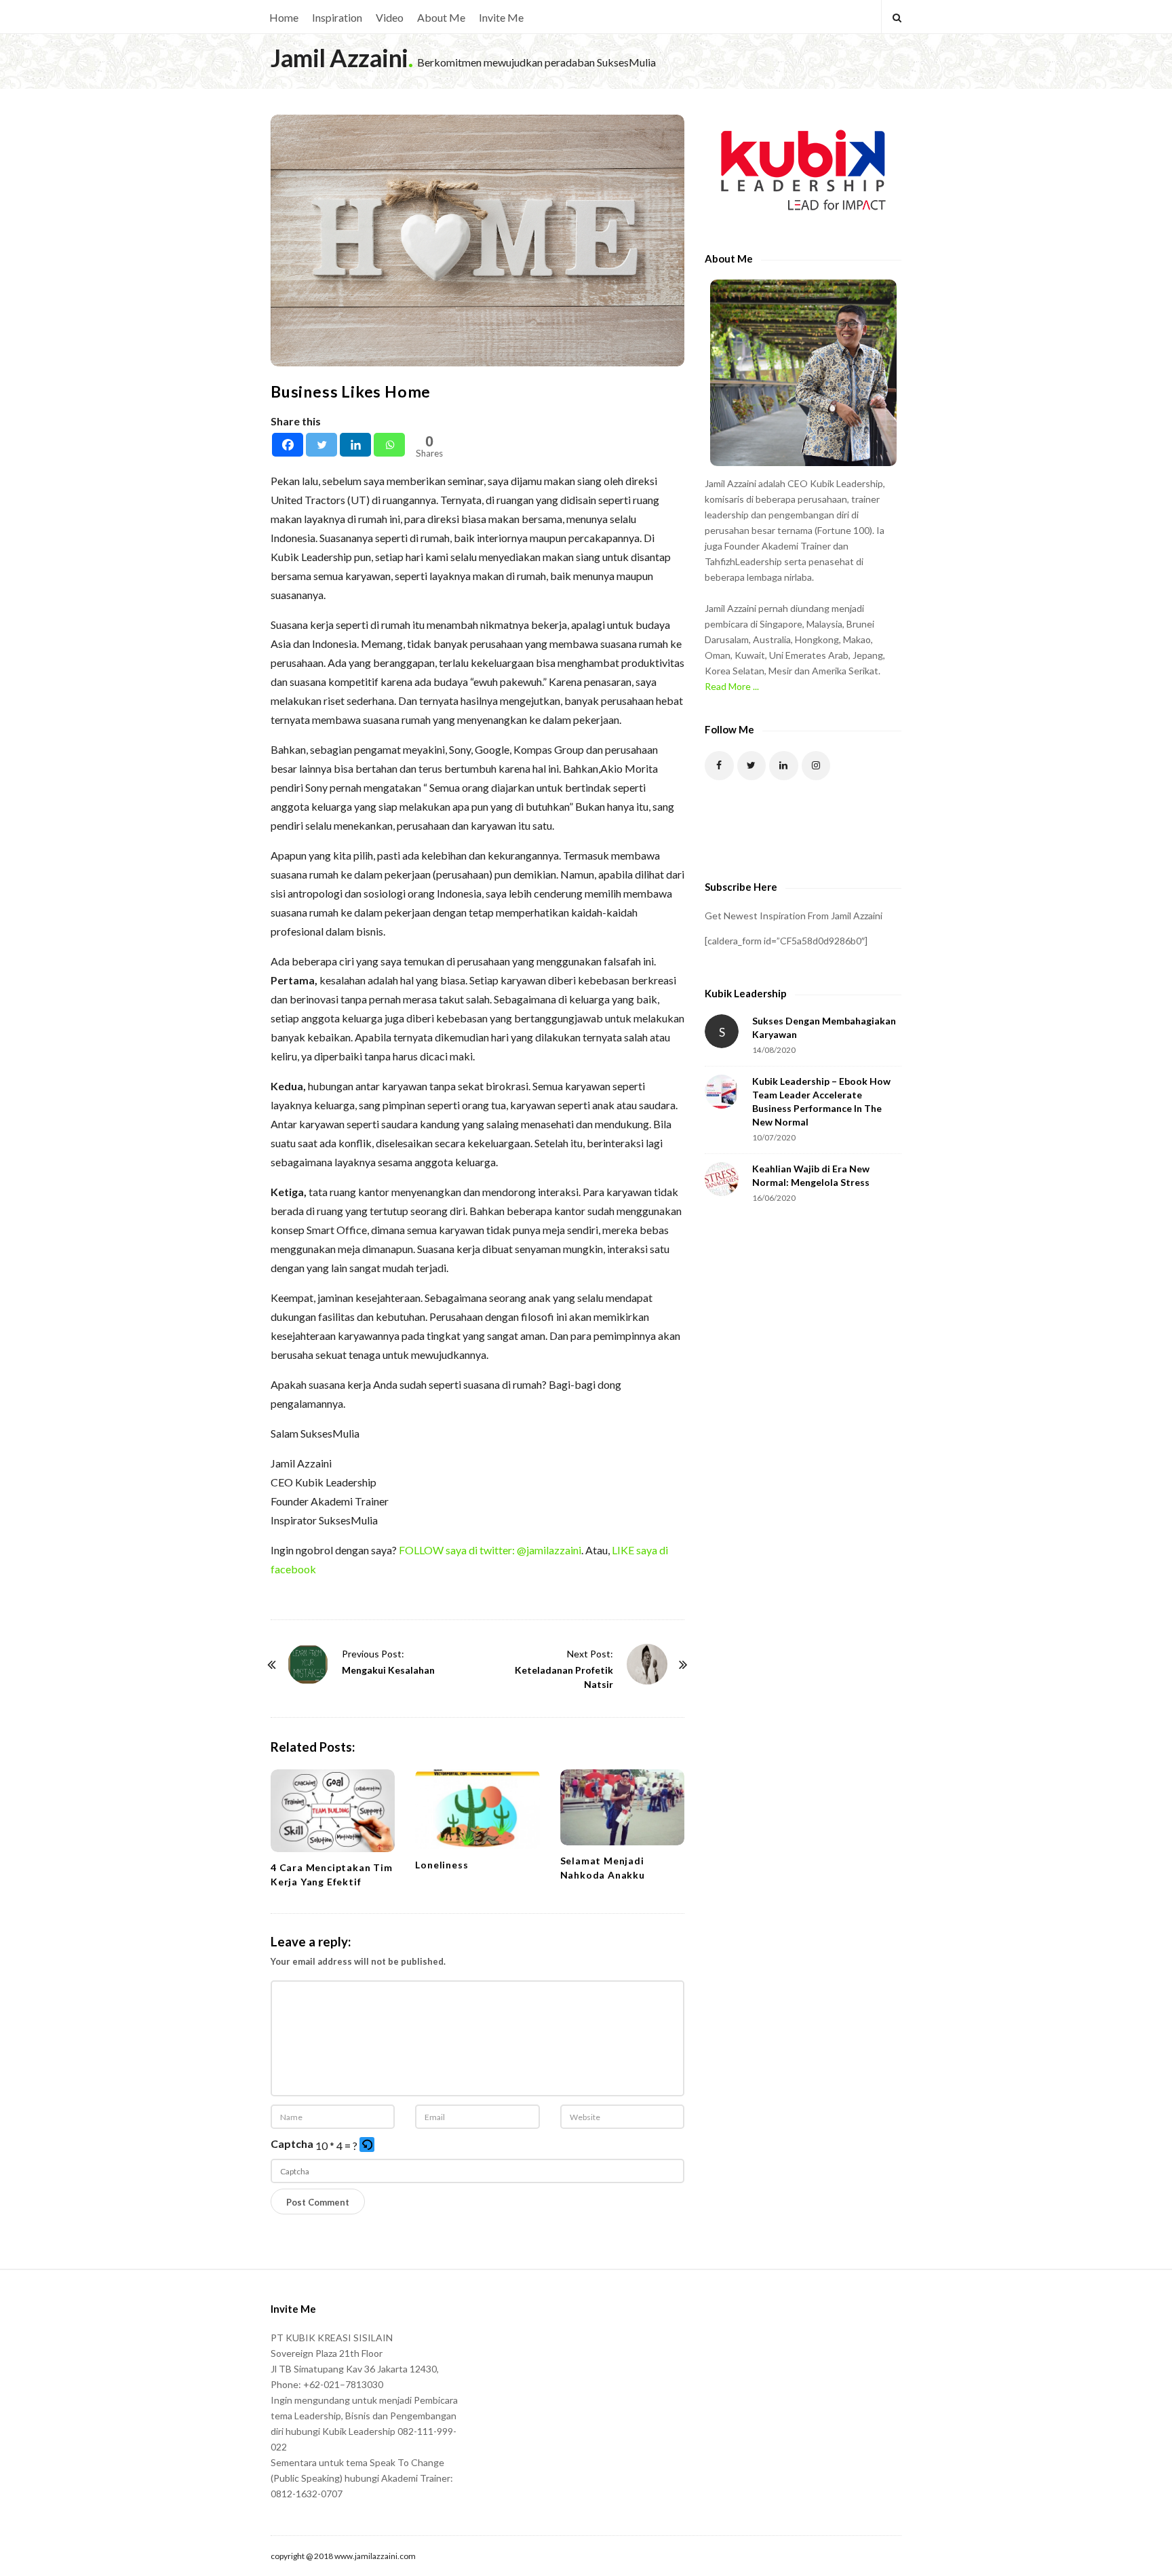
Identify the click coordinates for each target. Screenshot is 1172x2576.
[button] (368, 2146)
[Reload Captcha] (367, 2145)
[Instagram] (816, 766)
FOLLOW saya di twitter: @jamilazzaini (490, 1550)
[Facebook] (288, 445)
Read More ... (732, 686)
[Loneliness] (477, 1809)
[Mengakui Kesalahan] (308, 1664)
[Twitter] (321, 445)
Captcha (292, 2144)
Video (390, 17)
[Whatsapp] (389, 445)
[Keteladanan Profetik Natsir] (647, 1664)
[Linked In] (784, 766)
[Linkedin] (355, 445)
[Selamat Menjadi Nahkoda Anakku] (622, 1807)
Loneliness (442, 1865)
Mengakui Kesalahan (388, 1670)
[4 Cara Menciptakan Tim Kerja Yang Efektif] (333, 1811)
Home (284, 17)
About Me (441, 17)
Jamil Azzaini (339, 58)
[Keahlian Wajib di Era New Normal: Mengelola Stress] (722, 1179)
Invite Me (501, 17)
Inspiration (337, 17)
